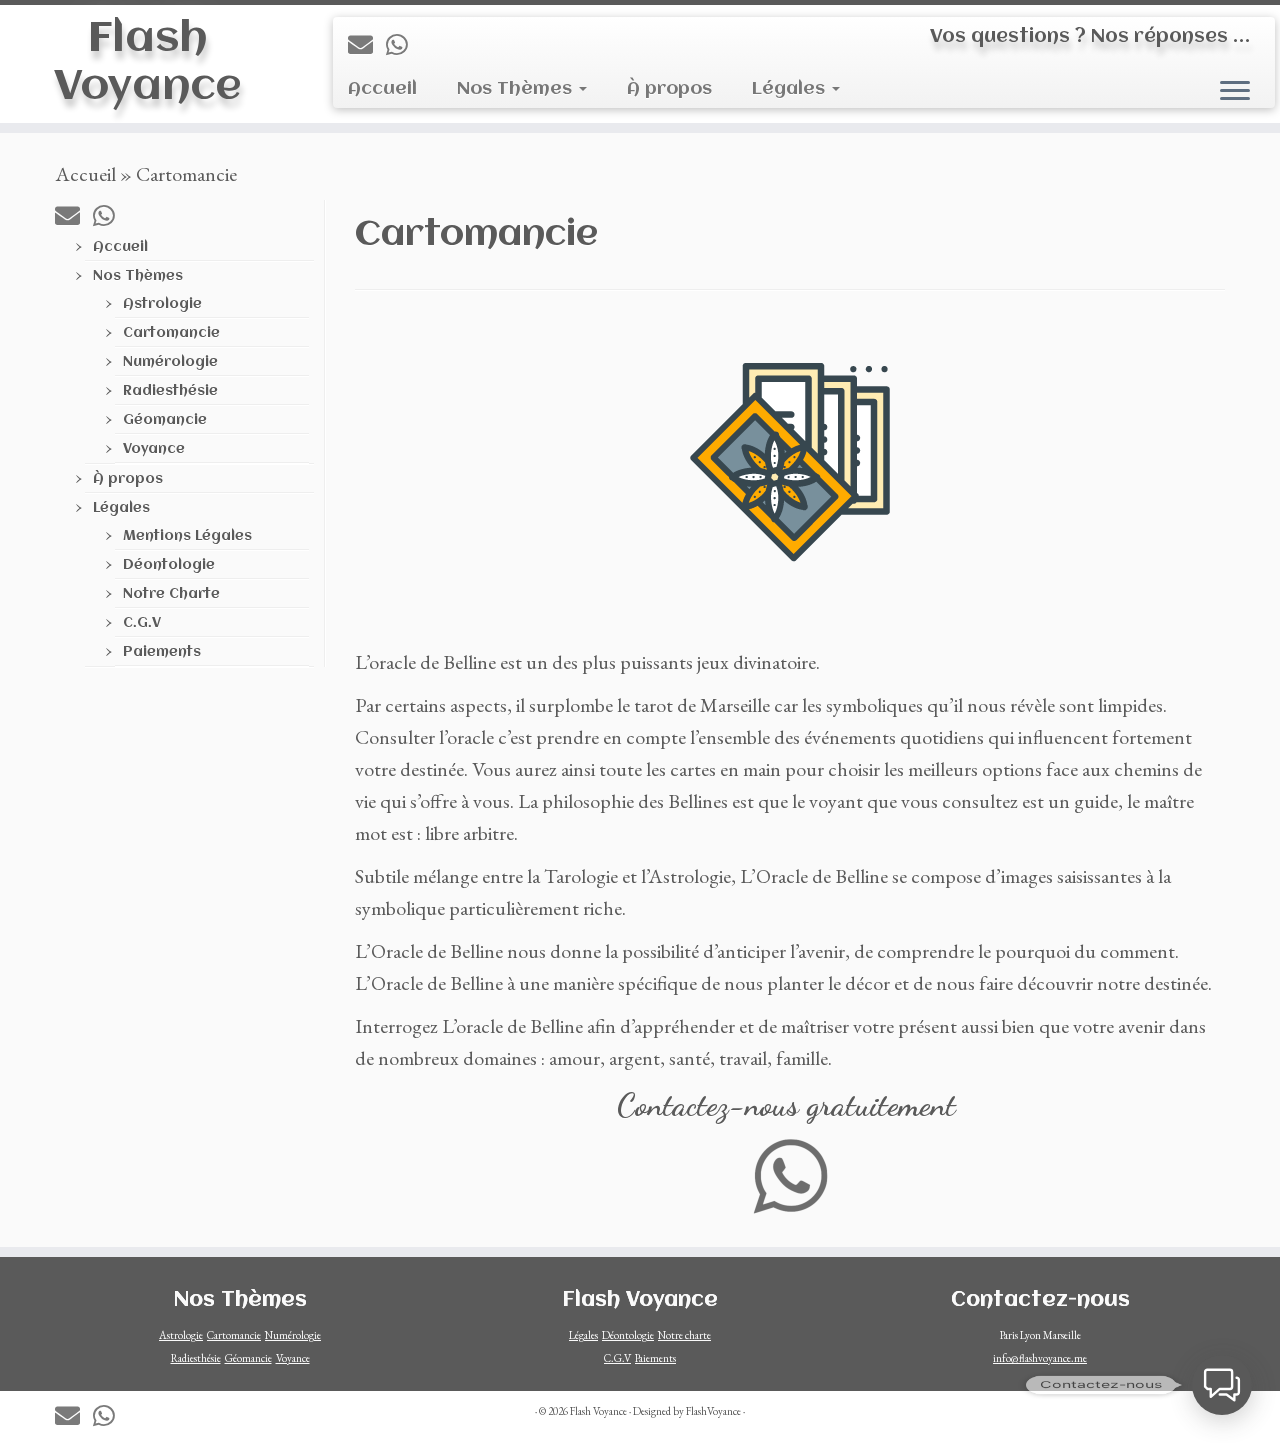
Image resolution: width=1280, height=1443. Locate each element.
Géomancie (165, 420)
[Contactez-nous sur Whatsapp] (403, 45)
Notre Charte (171, 594)
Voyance (154, 449)
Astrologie (162, 304)
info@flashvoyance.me (1040, 1358)
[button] (1222, 1385)
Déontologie (169, 565)
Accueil (382, 89)
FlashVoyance (713, 1411)
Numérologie (170, 362)
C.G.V (142, 623)
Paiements (162, 652)
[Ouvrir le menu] (1235, 92)
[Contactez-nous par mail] (367, 45)
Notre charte (684, 1335)
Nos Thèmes (517, 89)
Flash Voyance (147, 63)
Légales (791, 89)
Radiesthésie (170, 391)
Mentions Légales (187, 536)
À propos (669, 89)
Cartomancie (171, 333)
